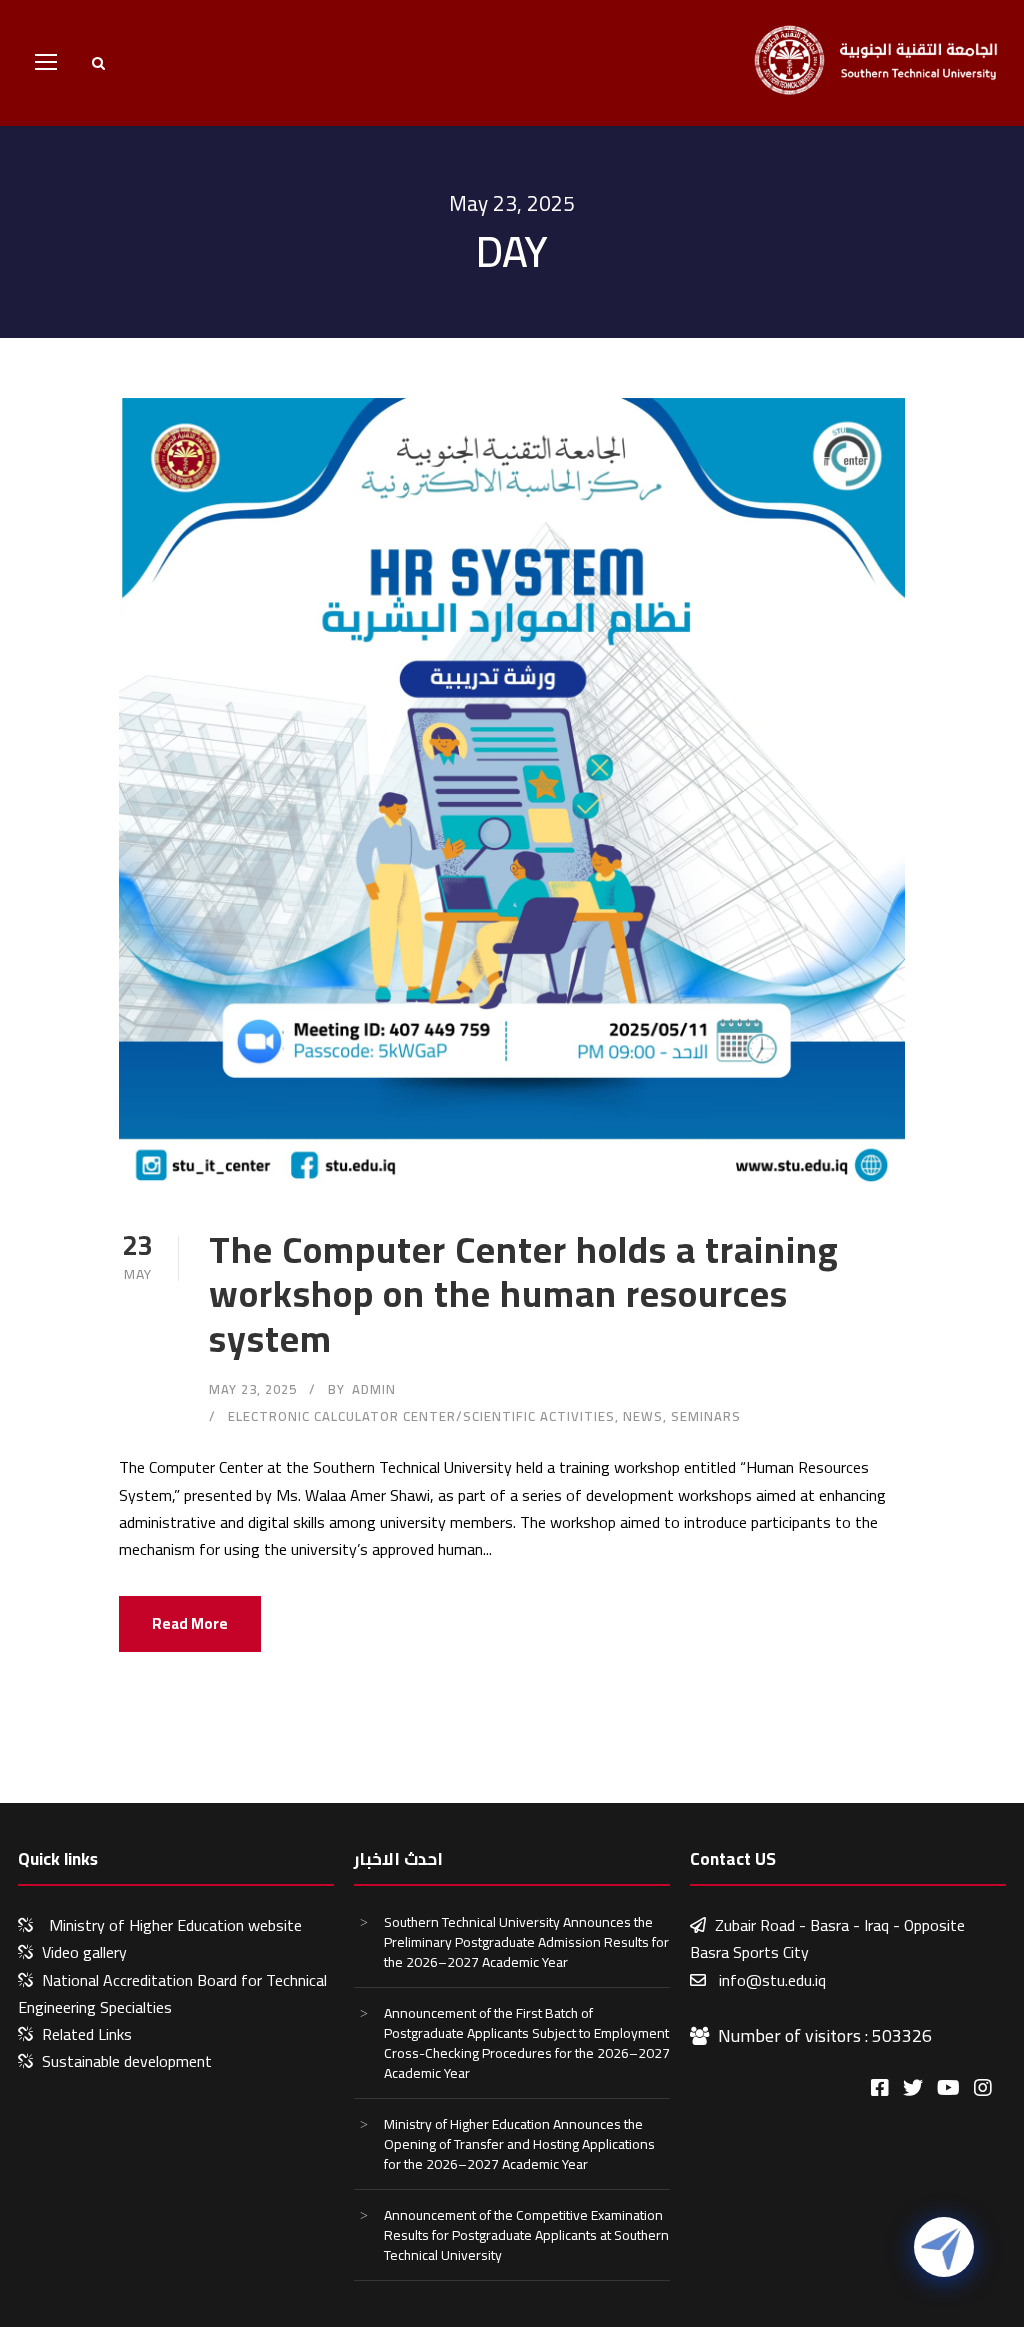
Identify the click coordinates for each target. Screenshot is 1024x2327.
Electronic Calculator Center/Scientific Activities (421, 1416)
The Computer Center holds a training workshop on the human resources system (524, 1294)
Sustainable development (127, 2061)
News (643, 1416)
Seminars (706, 1416)
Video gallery (84, 1952)
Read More (190, 1623)
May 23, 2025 (253, 1389)
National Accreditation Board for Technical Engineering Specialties (172, 1993)
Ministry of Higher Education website (175, 1925)
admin (374, 1389)
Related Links (87, 2034)
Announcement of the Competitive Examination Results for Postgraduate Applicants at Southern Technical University (526, 2235)
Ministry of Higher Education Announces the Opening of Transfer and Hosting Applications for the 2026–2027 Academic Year (519, 2144)
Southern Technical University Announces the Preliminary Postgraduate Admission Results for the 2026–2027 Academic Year (526, 1942)
